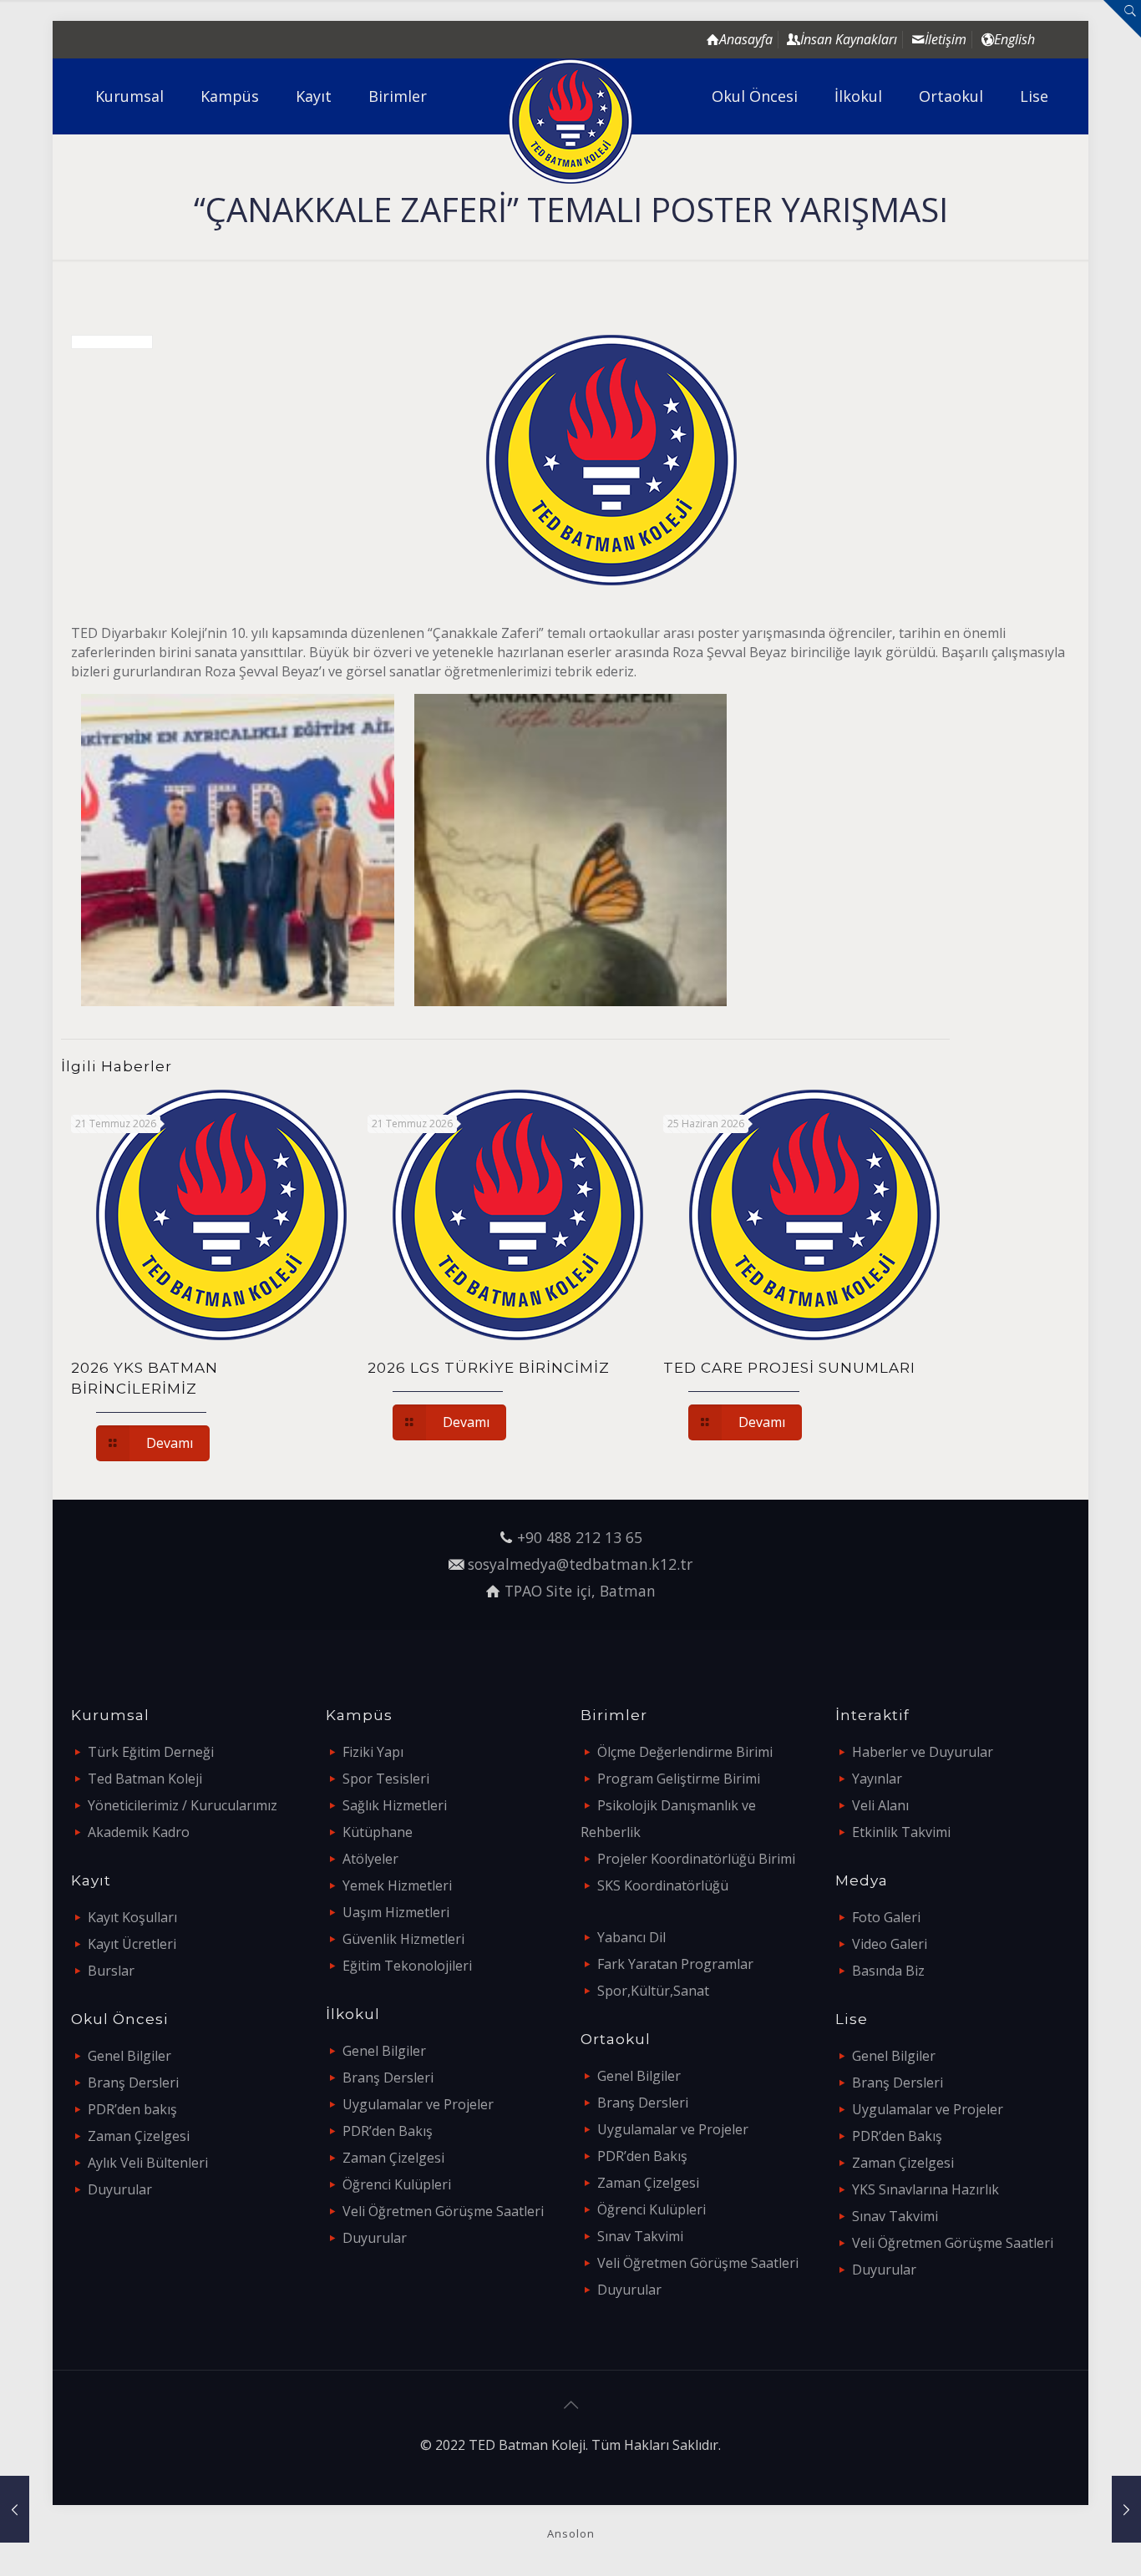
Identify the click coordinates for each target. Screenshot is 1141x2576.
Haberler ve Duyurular (923, 1752)
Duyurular (120, 2189)
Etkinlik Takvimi (901, 1832)
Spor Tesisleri (386, 1779)
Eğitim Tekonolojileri (407, 1966)
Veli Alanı (880, 1805)
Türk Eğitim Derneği (151, 1752)
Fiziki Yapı (373, 1752)
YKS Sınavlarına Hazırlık (925, 2189)
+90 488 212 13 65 (580, 1537)
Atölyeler (370, 1859)
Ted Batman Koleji (145, 1779)
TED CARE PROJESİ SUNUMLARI (789, 1368)
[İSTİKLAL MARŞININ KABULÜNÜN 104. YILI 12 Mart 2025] (15, 2509)
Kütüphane (378, 1832)
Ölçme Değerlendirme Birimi (685, 1752)
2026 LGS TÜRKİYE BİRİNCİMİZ (489, 1368)
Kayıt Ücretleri (132, 1944)
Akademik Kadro (139, 1832)
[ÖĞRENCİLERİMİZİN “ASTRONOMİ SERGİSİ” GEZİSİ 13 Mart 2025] (1126, 2509)
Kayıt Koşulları (132, 1917)
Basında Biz (888, 1971)
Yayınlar (877, 1779)
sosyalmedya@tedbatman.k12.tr (580, 1564)
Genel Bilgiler (129, 2056)
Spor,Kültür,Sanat (653, 1991)
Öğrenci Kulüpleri (397, 2184)
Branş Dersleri (133, 2083)
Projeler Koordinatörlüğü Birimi (696, 1859)
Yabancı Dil (631, 1937)
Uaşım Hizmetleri (396, 1912)
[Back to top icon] (570, 2405)
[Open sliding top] (1122, 19)
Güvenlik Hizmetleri (403, 1939)
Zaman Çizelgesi (139, 2136)
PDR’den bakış (132, 2109)
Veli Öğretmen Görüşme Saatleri (443, 2211)
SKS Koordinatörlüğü (663, 1885)
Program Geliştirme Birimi (679, 1779)
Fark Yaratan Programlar (675, 1964)
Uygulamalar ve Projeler (418, 2104)
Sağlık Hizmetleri (395, 1805)
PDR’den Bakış (388, 2131)
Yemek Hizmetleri (397, 1885)
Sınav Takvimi (640, 2236)
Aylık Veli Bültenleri (148, 2163)
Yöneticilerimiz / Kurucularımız (183, 1805)
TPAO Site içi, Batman (580, 1591)
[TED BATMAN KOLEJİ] (571, 121)
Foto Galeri (886, 1917)
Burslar (111, 1971)
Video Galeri (890, 1944)
